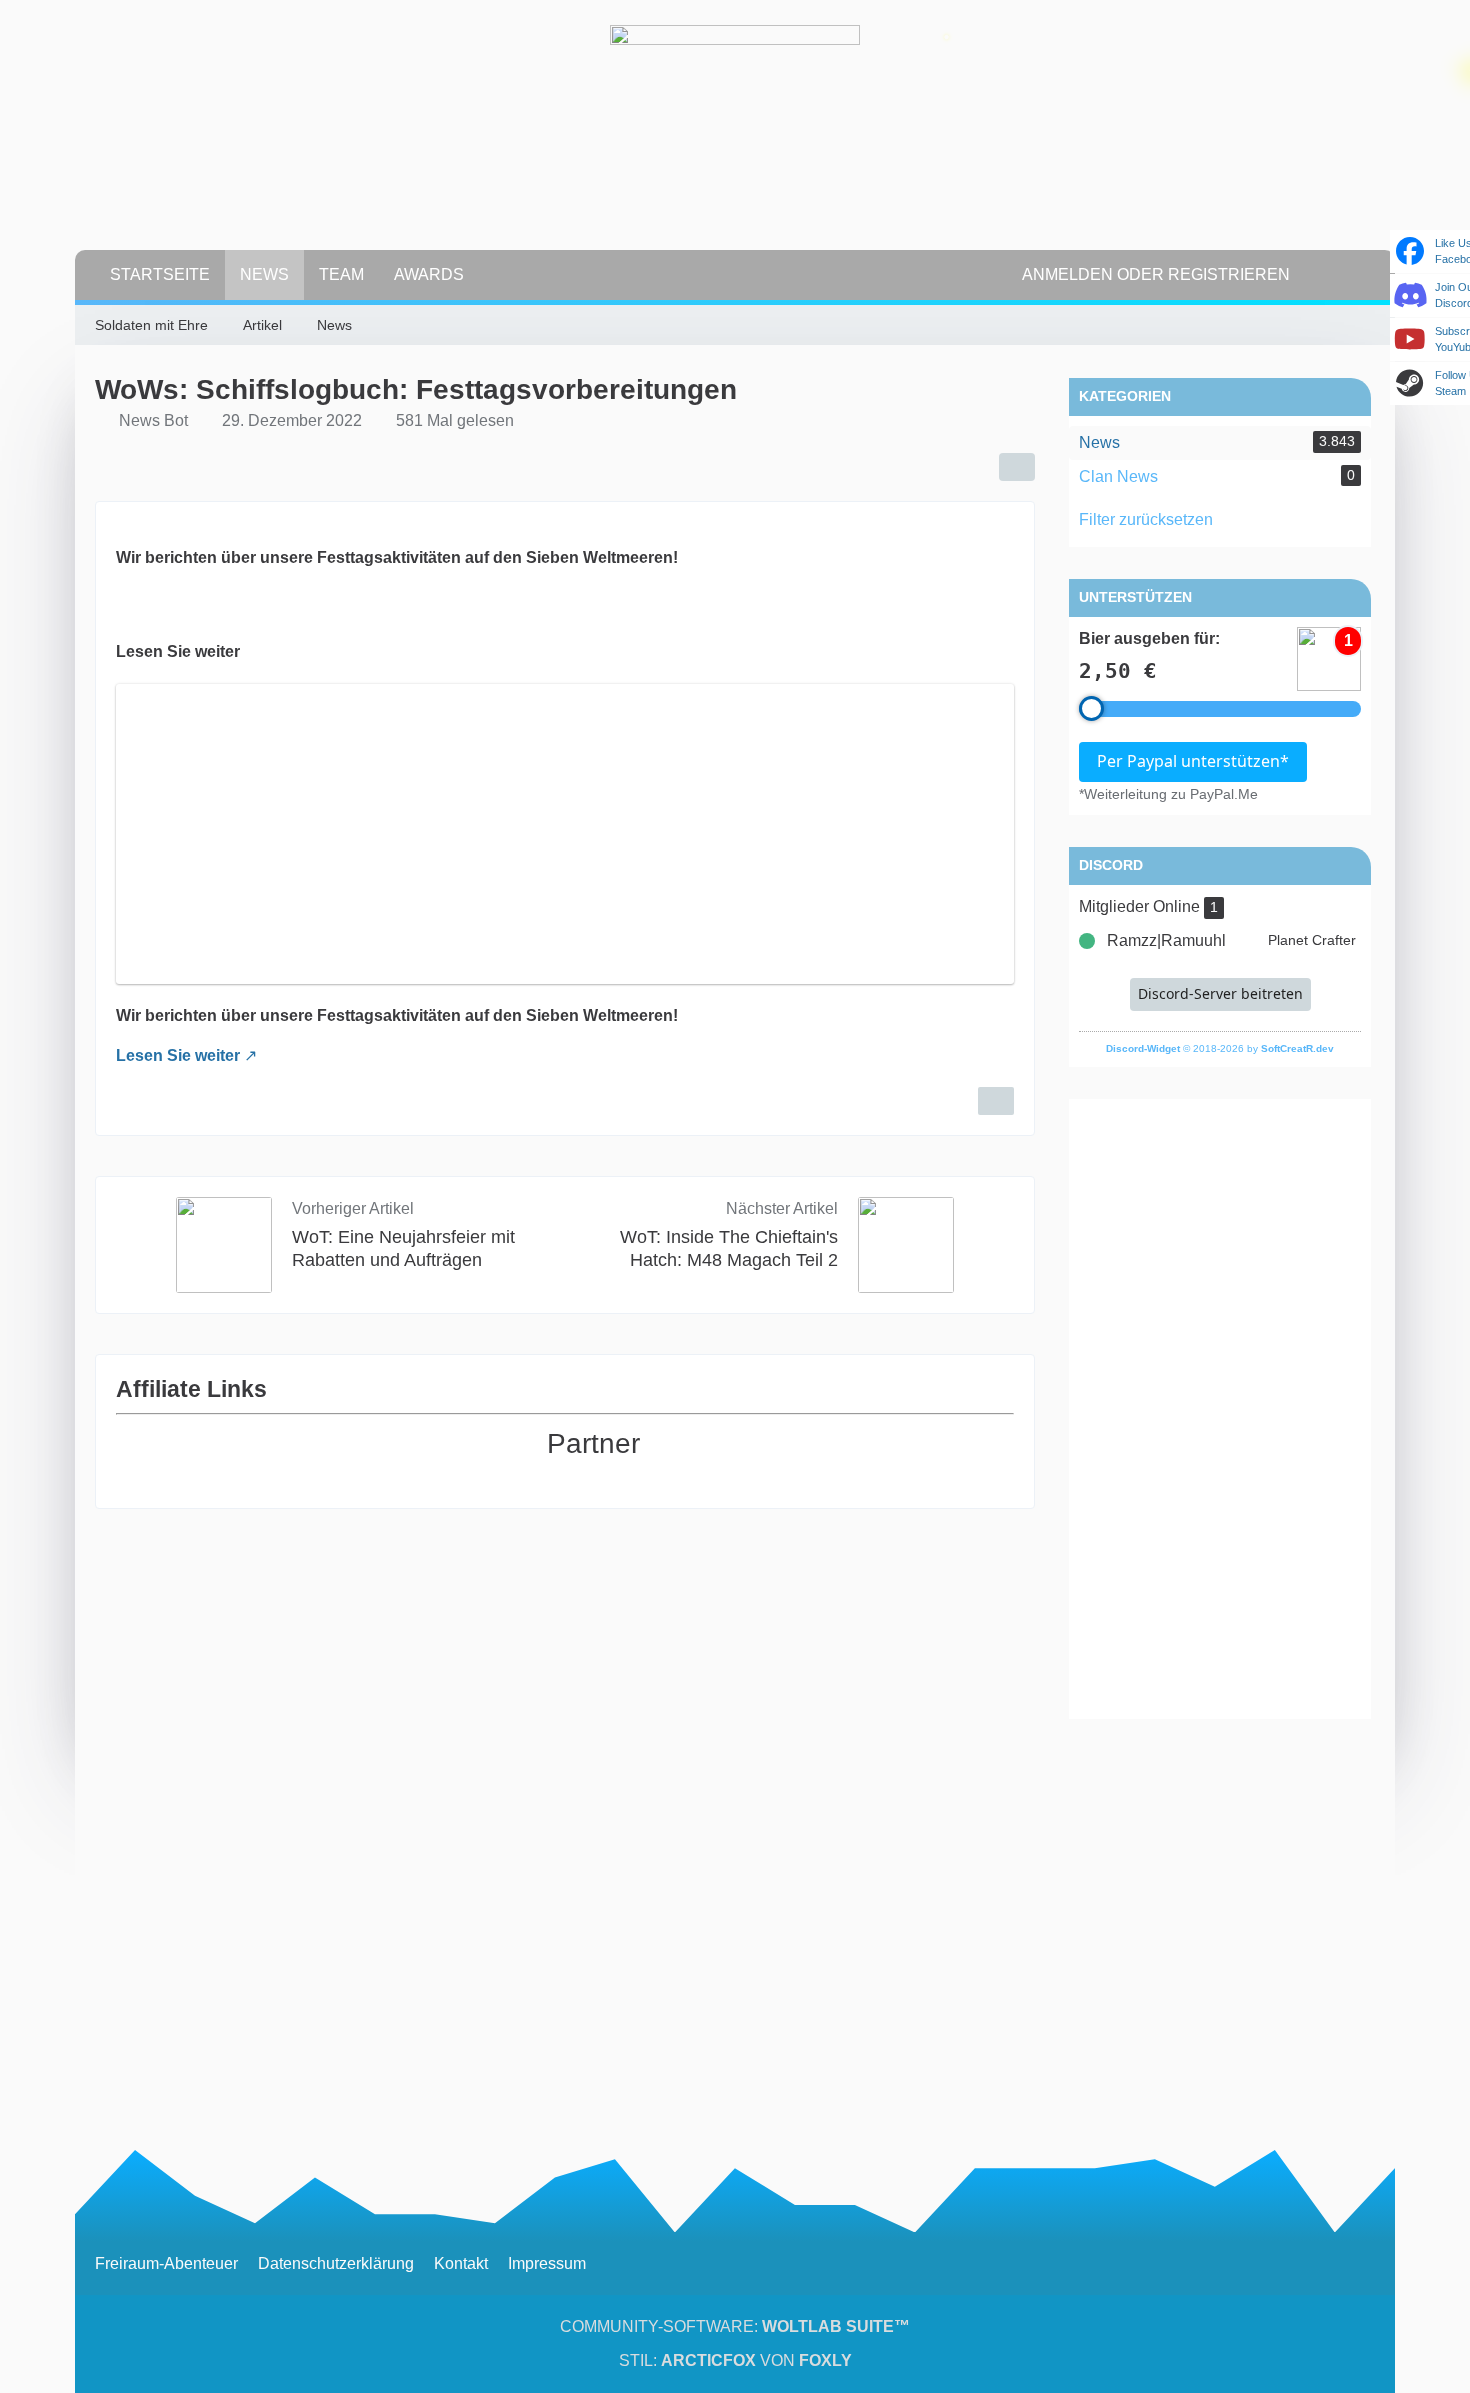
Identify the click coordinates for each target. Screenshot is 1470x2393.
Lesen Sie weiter (178, 1055)
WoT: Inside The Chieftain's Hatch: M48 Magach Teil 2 (729, 1248)
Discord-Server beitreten (1220, 993)
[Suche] (1340, 275)
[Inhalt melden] (996, 1101)
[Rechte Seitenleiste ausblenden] (1365, 326)
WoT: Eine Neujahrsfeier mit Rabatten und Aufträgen (403, 1248)
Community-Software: (735, 2326)
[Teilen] (1017, 467)
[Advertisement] (1220, 1409)
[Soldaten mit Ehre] (735, 150)
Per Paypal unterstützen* (1193, 761)
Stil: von (735, 2360)
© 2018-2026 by (1220, 1048)
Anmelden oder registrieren (1156, 274)
